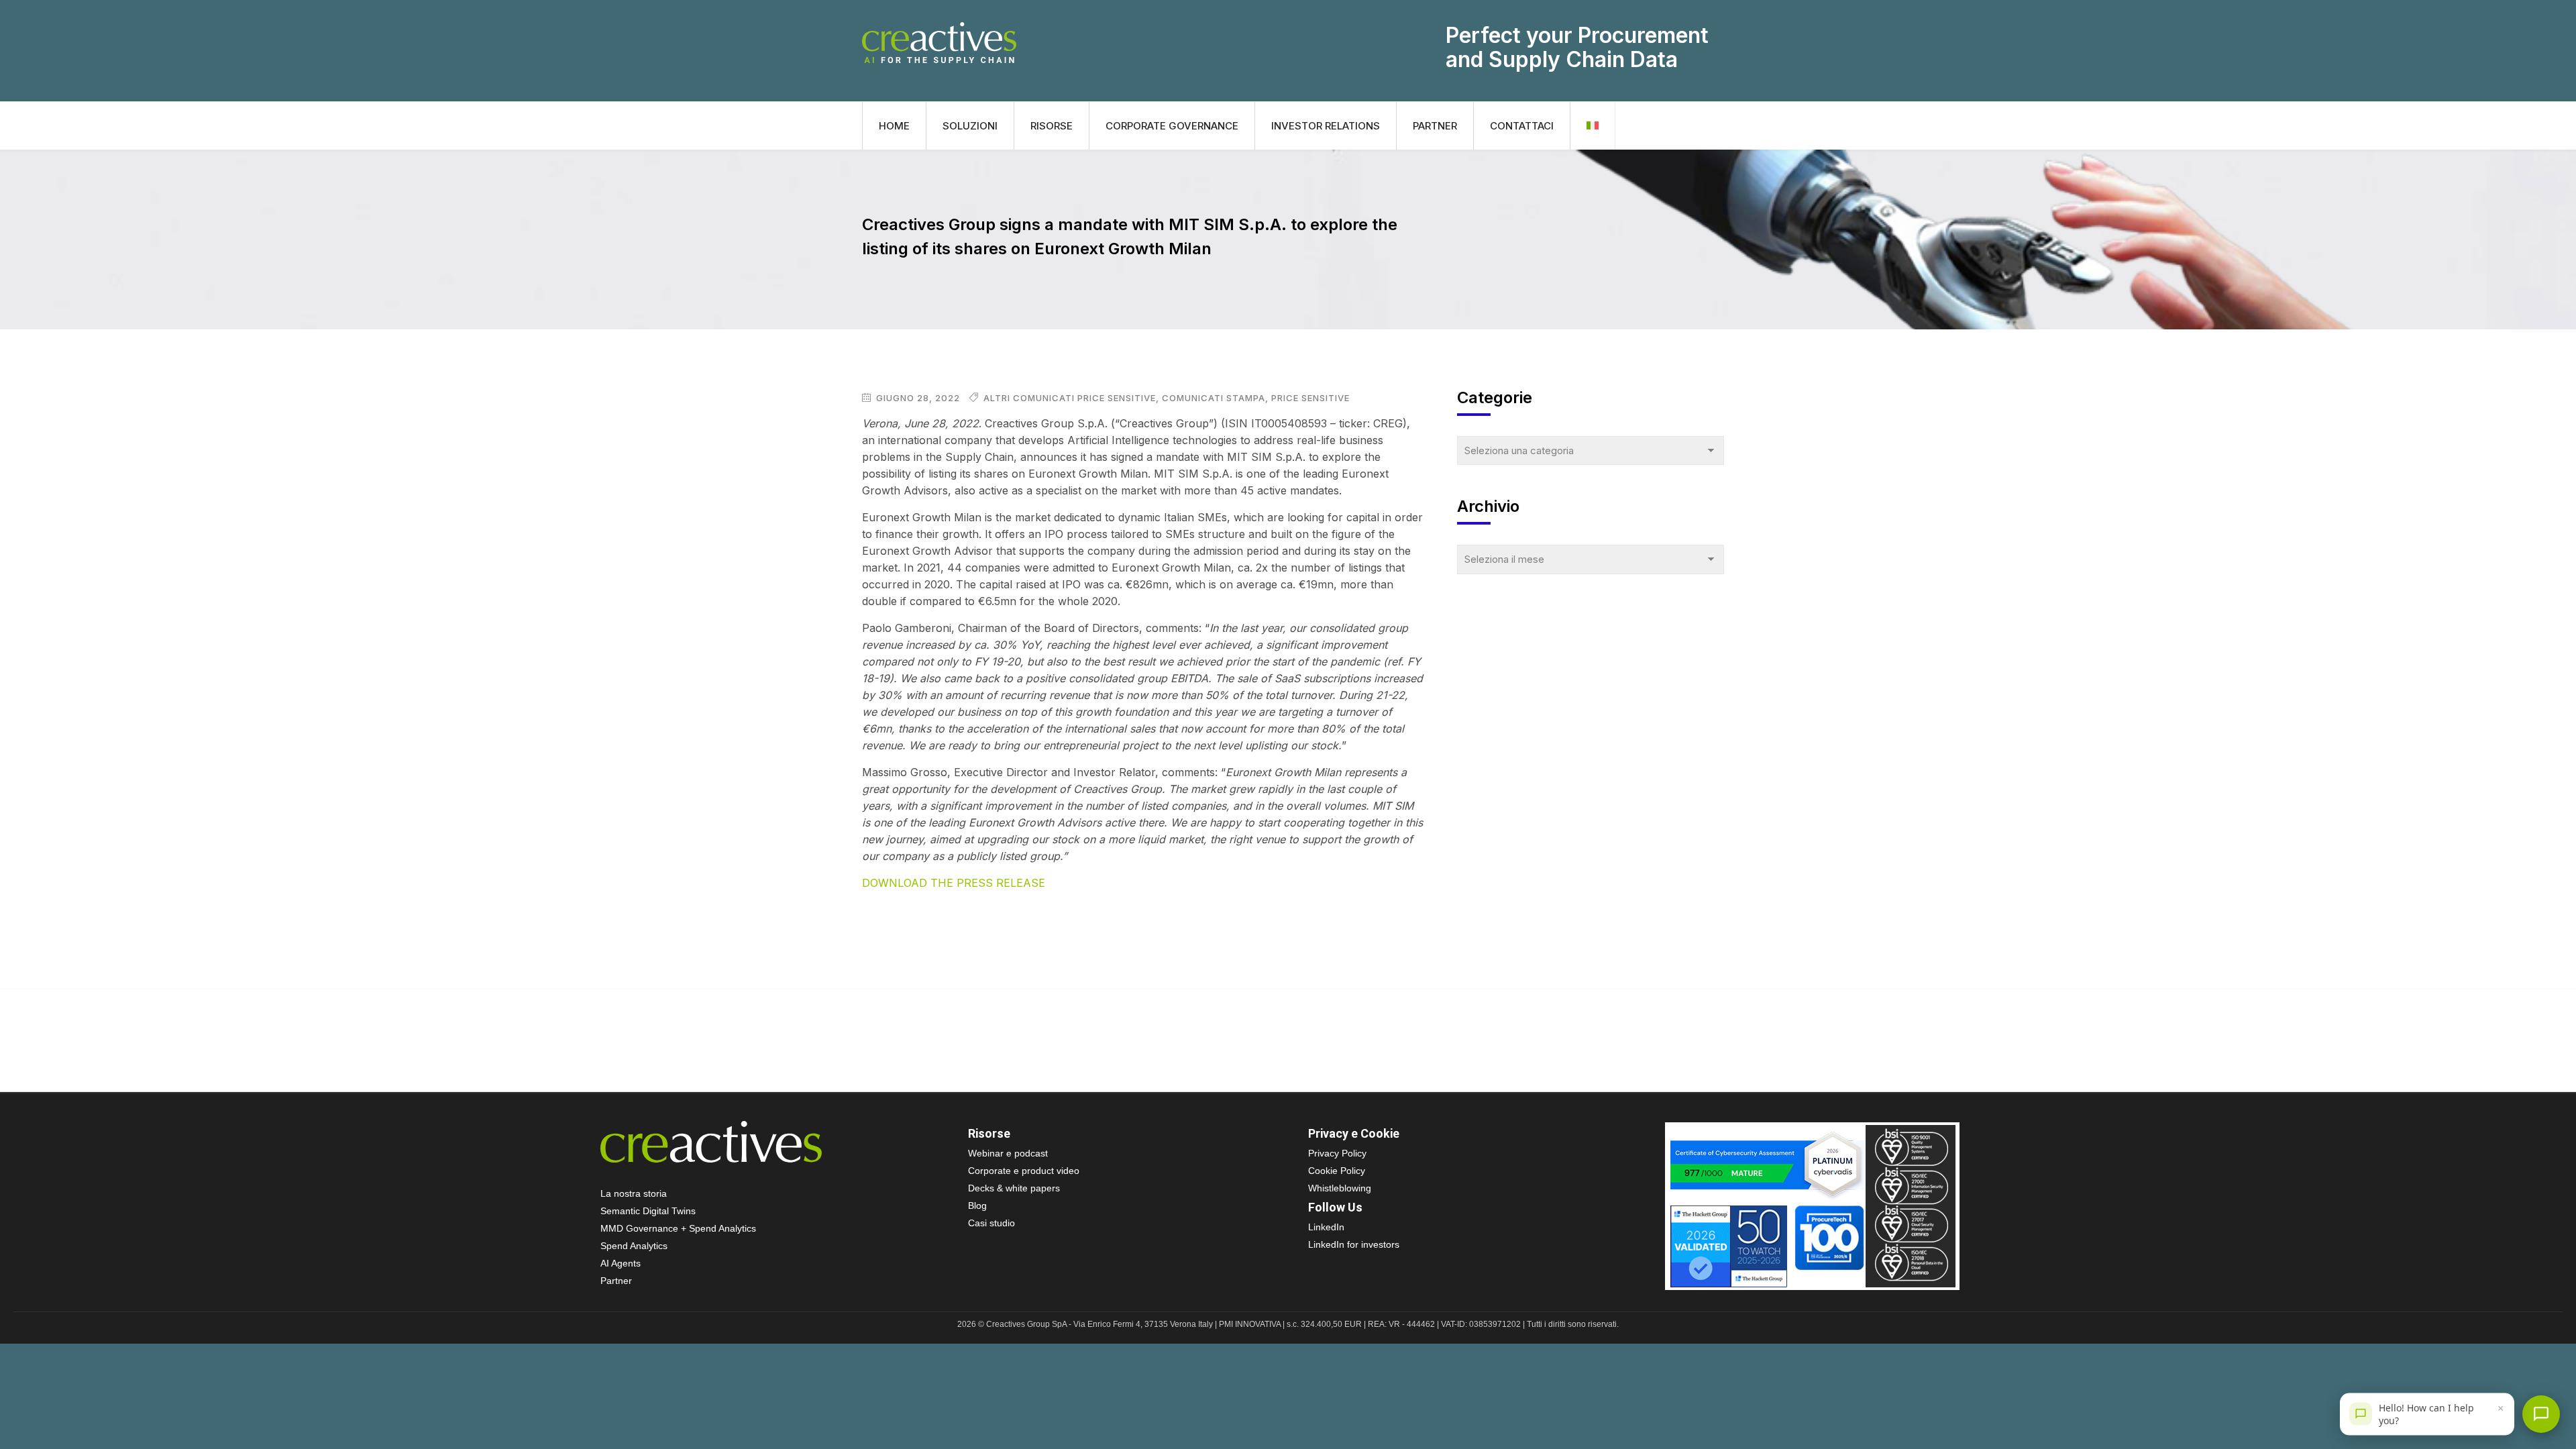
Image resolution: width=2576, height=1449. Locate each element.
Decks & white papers (1014, 1188)
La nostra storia (634, 1193)
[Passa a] (1593, 126)
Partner (1435, 126)
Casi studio (991, 1223)
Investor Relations (1326, 126)
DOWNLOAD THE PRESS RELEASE (954, 883)
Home (894, 126)
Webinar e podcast (1008, 1153)
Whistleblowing (1340, 1188)
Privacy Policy (1337, 1153)
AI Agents (621, 1263)
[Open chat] (2541, 1414)
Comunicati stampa (1214, 398)
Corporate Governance (1172, 126)
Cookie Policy (1337, 1171)
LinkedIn (1326, 1227)
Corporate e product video (1024, 1171)
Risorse (1052, 126)
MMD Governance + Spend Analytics (678, 1228)
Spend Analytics (634, 1246)
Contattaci (1522, 126)
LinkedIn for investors (1354, 1244)
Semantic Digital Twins (648, 1211)
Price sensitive (1310, 398)
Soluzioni (970, 126)
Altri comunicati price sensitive (1070, 398)
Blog (977, 1205)
